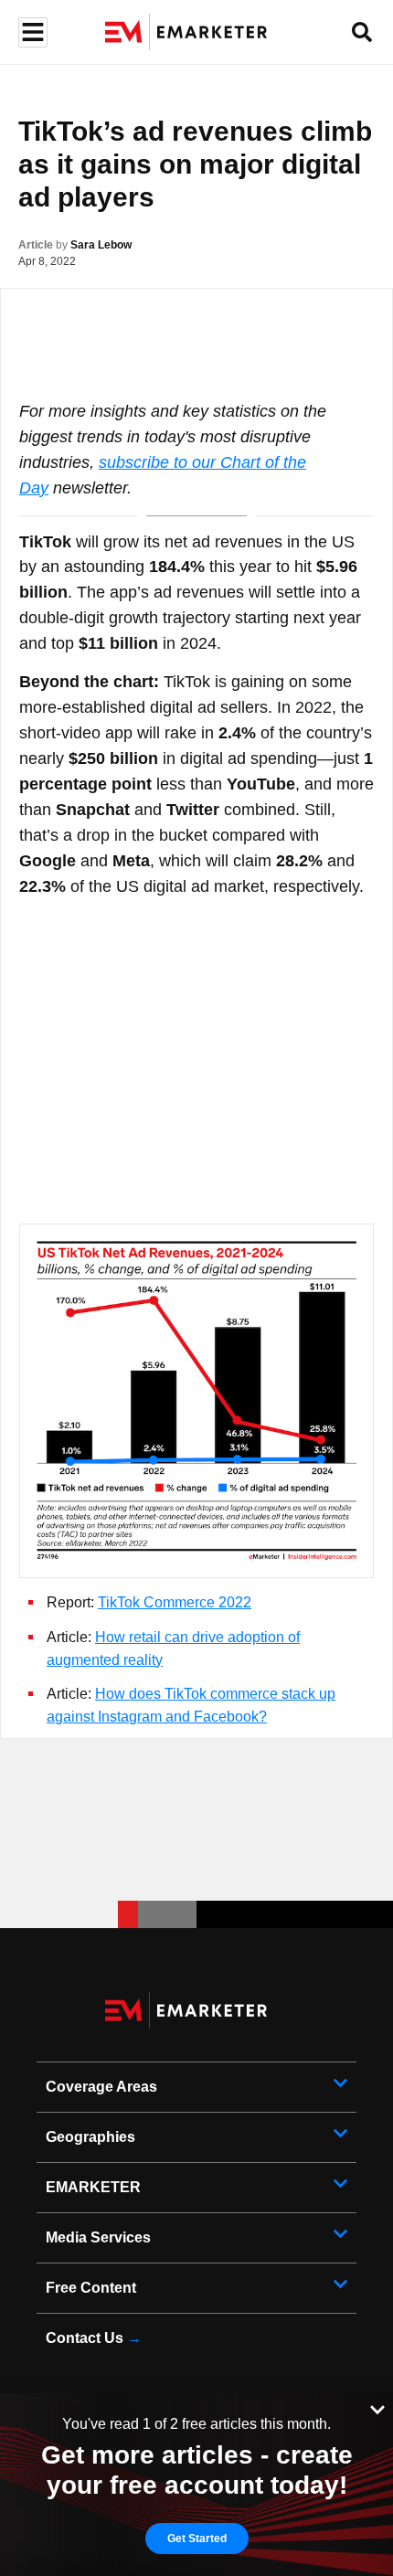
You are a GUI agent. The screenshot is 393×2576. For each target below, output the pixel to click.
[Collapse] (377, 2408)
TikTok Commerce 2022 (175, 1602)
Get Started (197, 2539)
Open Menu (31, 32)
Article (36, 245)
